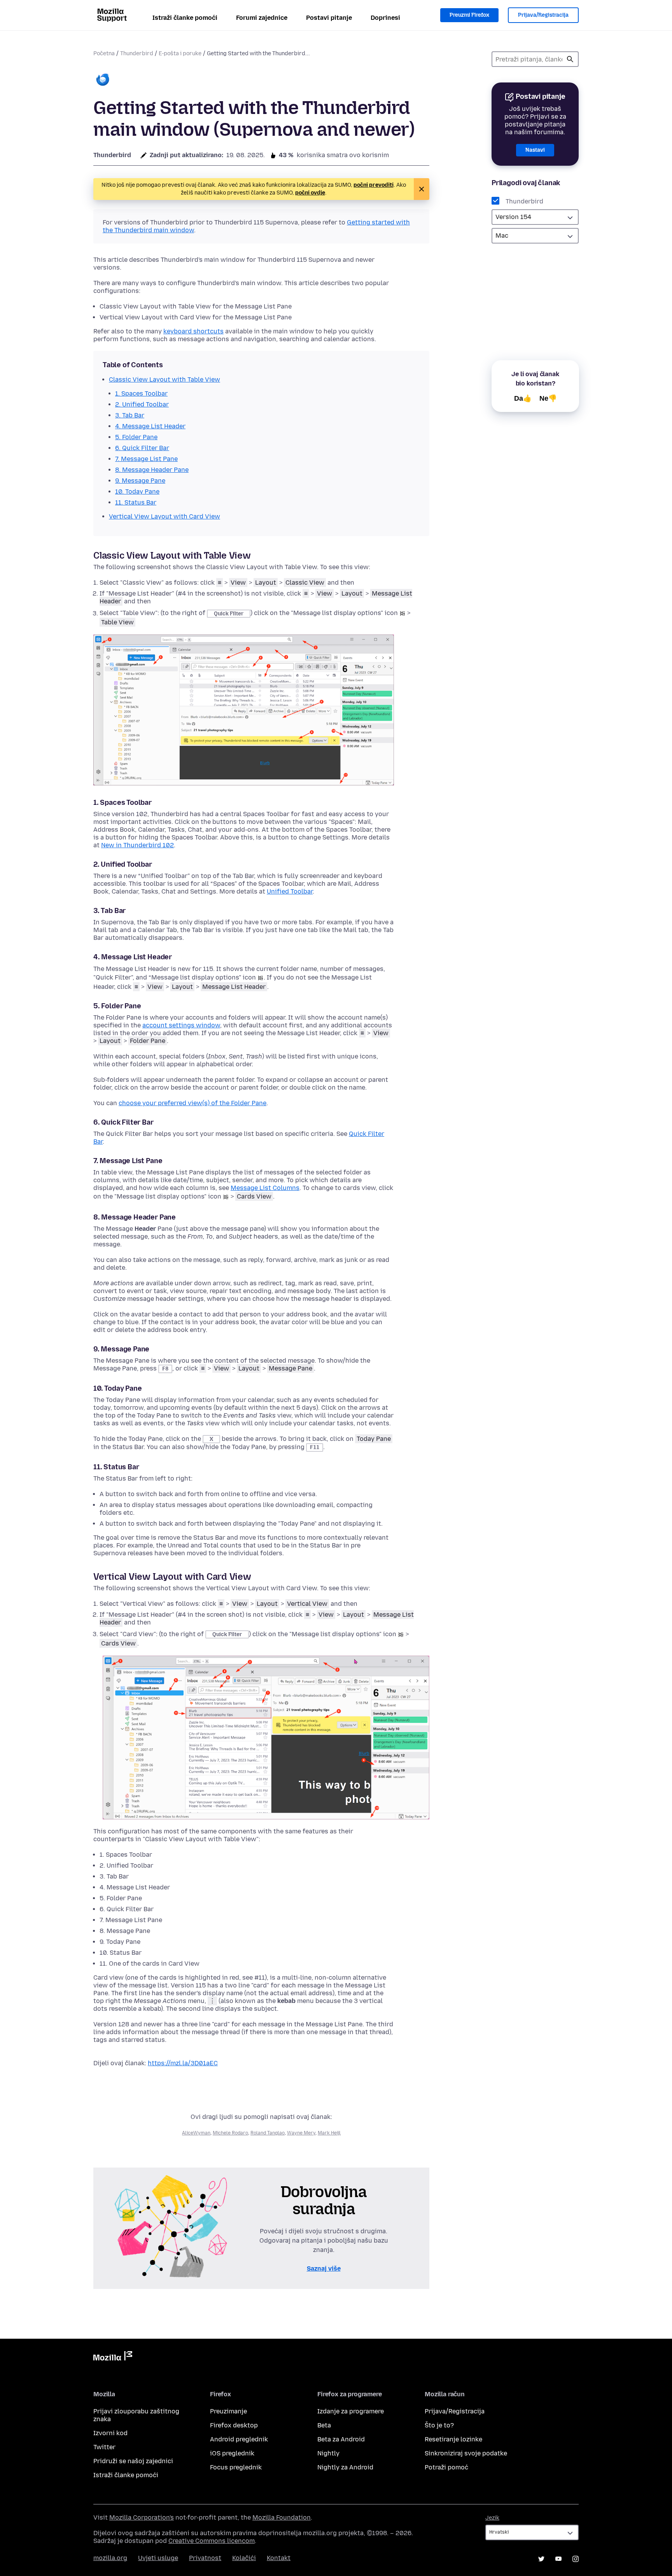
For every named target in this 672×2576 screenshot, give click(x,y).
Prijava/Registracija (543, 15)
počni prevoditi (374, 185)
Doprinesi (385, 18)
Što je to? (439, 2425)
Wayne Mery (301, 2133)
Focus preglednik (236, 2467)
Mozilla (113, 2357)
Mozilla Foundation (282, 2517)
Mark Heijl (329, 2133)
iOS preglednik (232, 2453)
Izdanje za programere (351, 2411)
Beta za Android (341, 2439)
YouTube (558, 2559)
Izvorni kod (110, 2433)
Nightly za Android (345, 2467)
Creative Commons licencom (212, 2541)
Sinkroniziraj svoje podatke (466, 2453)
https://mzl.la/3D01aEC (183, 2063)
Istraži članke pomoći (185, 18)
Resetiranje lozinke (453, 2439)
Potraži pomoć (446, 2467)
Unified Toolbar (290, 891)
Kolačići (244, 2558)
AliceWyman (196, 2133)
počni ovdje (310, 193)
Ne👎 (548, 398)
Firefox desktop (234, 2425)
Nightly (328, 2453)
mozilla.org (110, 2558)
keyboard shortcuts (193, 331)
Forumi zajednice (262, 18)
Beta (324, 2425)
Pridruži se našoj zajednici (133, 2461)
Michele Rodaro (230, 2133)
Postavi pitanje (329, 18)
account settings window (181, 1025)
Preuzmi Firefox (469, 15)
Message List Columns (265, 1188)
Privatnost (205, 2558)
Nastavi (535, 150)
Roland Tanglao (268, 2133)
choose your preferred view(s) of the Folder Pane (192, 1103)
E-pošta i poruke (180, 53)
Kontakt (279, 2558)
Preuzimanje (228, 2411)
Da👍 (523, 398)
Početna (104, 53)
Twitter (104, 2447)
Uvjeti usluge (158, 2558)
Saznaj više (324, 2268)
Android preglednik (239, 2439)
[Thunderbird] (103, 80)
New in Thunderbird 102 (137, 845)
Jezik (492, 2518)
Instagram (576, 2559)
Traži (570, 59)
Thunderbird (137, 53)
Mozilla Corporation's (142, 2517)
